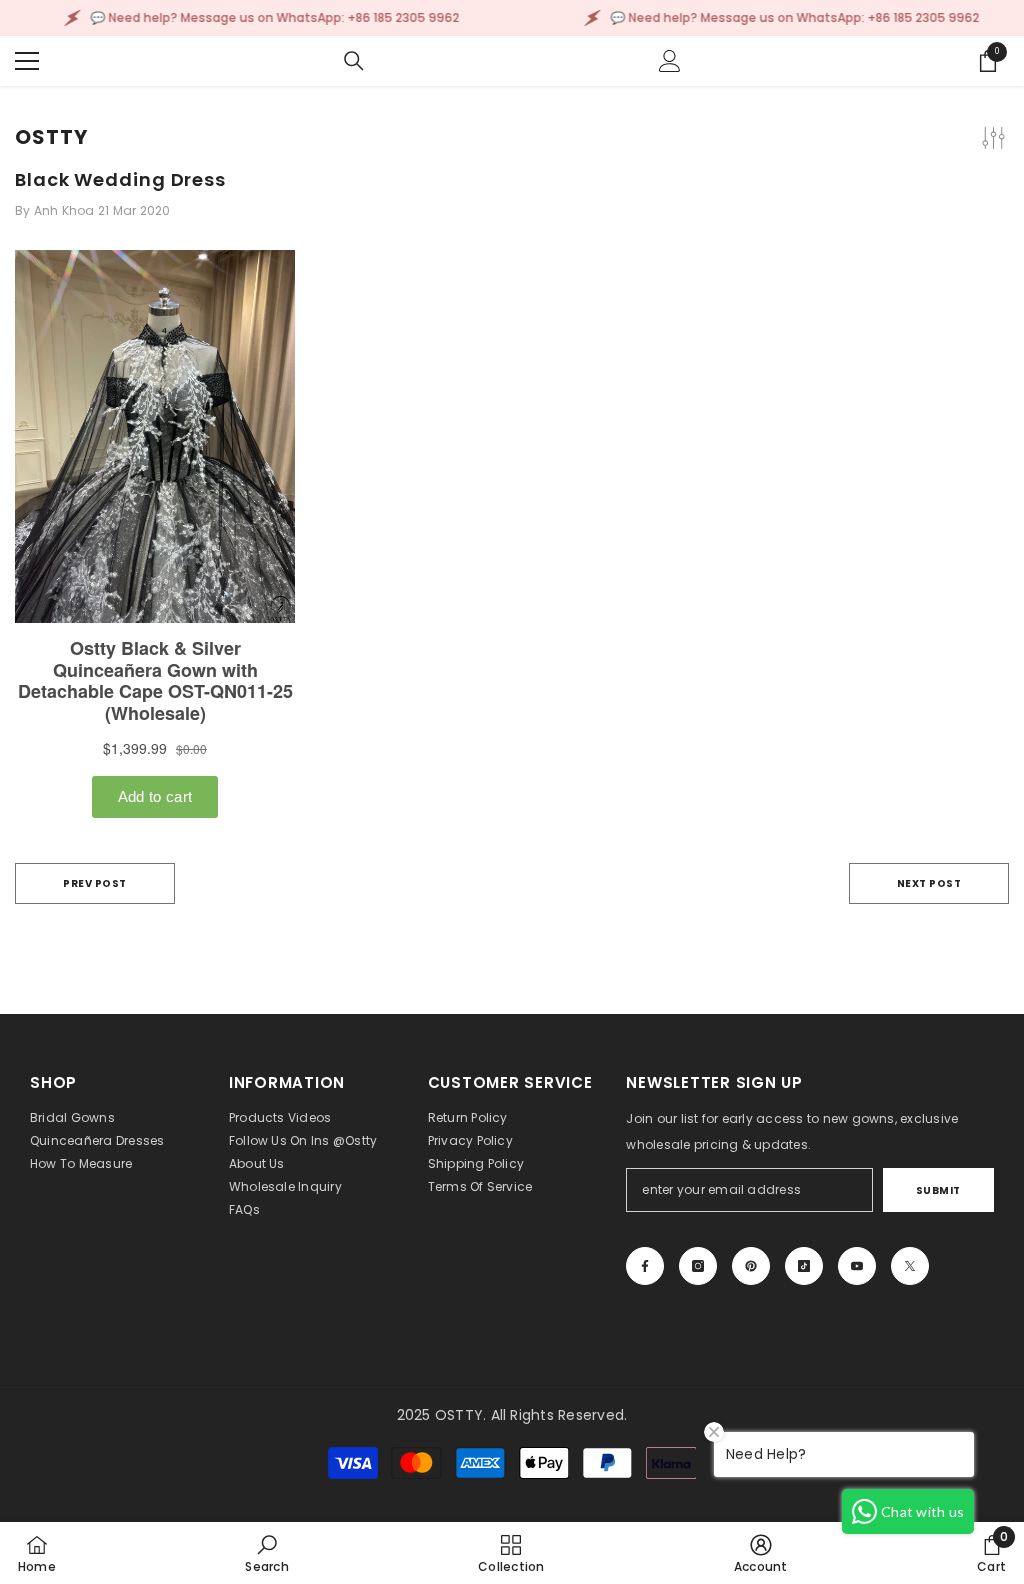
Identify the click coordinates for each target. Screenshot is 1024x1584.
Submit (938, 1190)
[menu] (27, 61)
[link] (266, 1553)
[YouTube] (857, 1266)
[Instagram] (698, 1266)
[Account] (670, 61)
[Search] (354, 61)
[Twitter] (910, 1266)
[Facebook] (645, 1266)
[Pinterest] (751, 1266)
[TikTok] (804, 1266)
